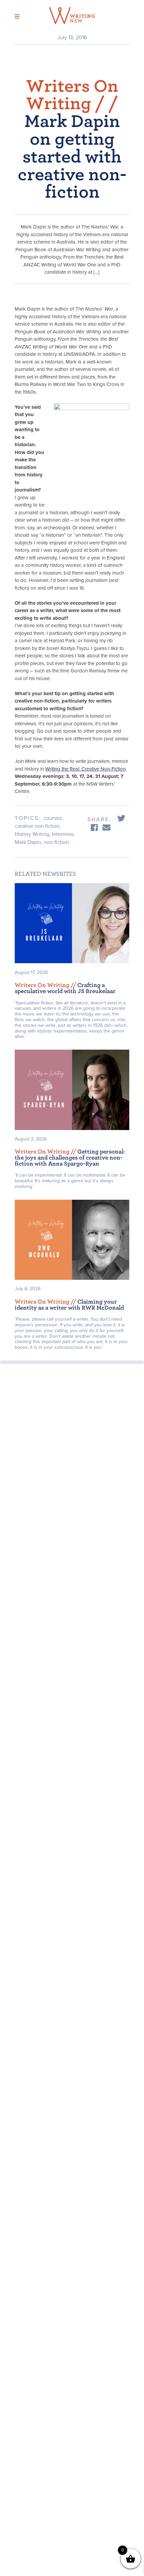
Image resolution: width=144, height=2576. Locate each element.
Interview (63, 834)
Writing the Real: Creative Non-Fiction (85, 769)
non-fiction (56, 842)
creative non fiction (37, 826)
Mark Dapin (28, 842)
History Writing (32, 834)
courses (53, 818)
